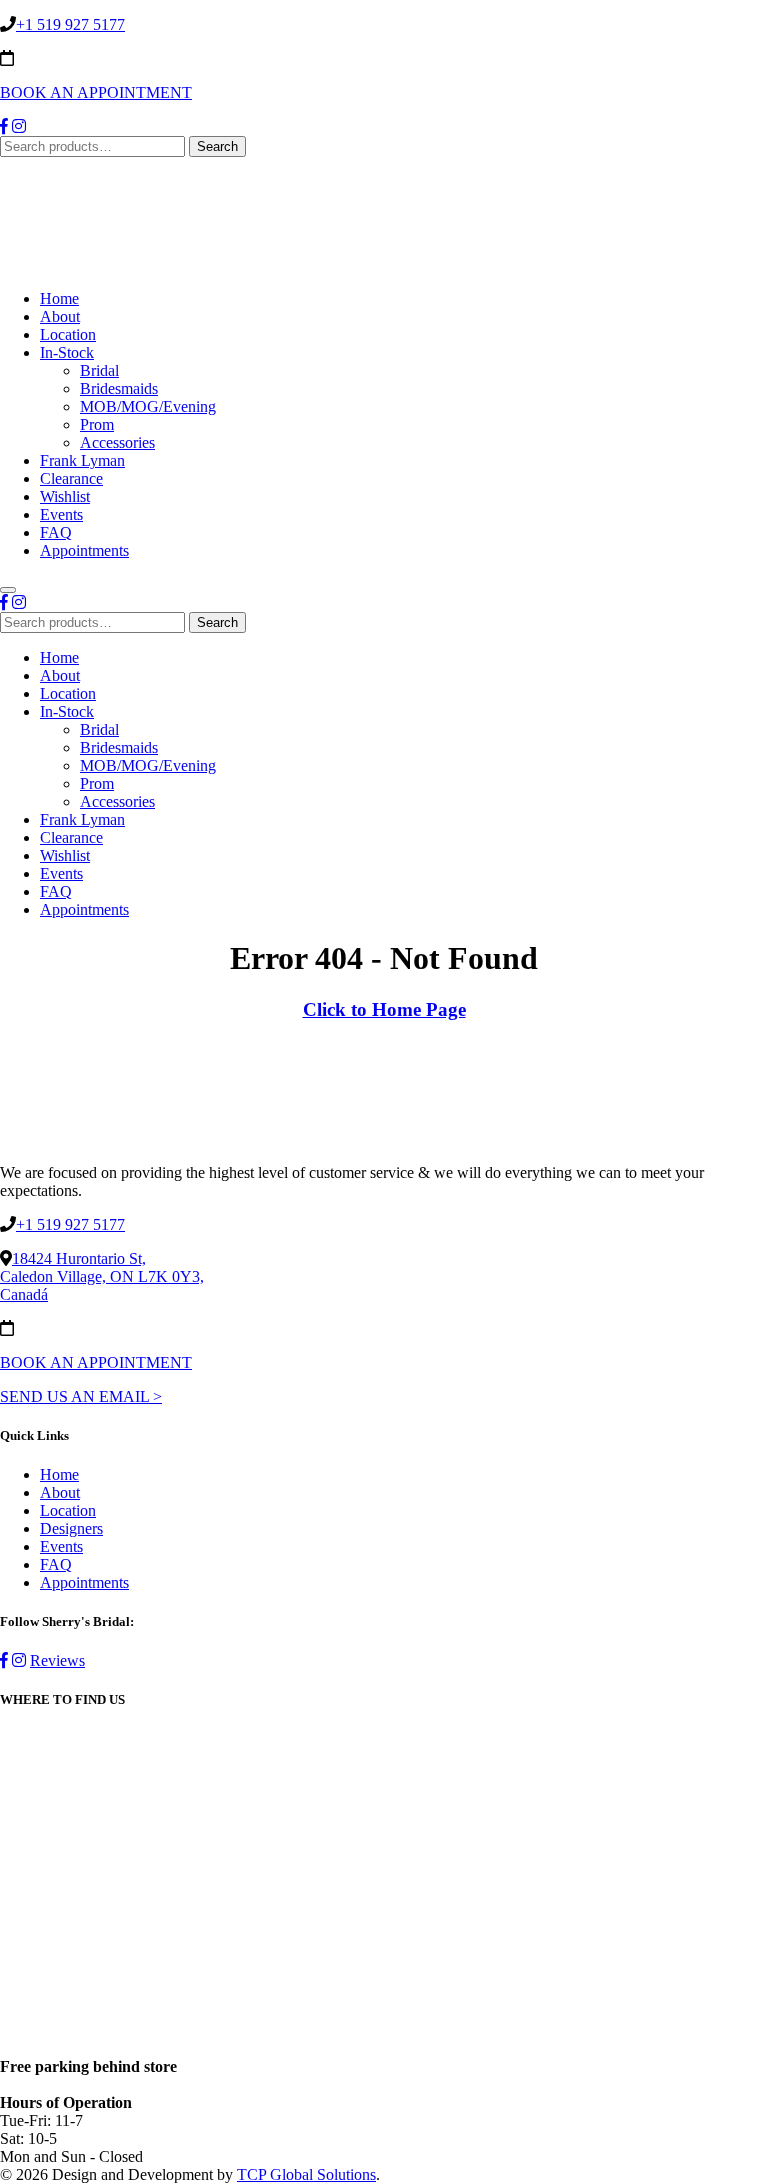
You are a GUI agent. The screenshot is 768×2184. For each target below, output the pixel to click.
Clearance (71, 478)
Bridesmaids (119, 388)
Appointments (84, 550)
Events (61, 514)
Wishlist (65, 496)
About (60, 316)
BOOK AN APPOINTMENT (96, 92)
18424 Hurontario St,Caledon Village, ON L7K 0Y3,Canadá (102, 1276)
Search (217, 146)
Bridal (99, 370)
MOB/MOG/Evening (148, 406)
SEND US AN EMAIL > (81, 1396)
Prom (97, 424)
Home (59, 298)
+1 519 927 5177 (70, 24)
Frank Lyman (82, 460)
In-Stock (67, 352)
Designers (71, 1528)
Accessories (117, 442)
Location (68, 334)
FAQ (56, 532)
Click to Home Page (384, 1009)
